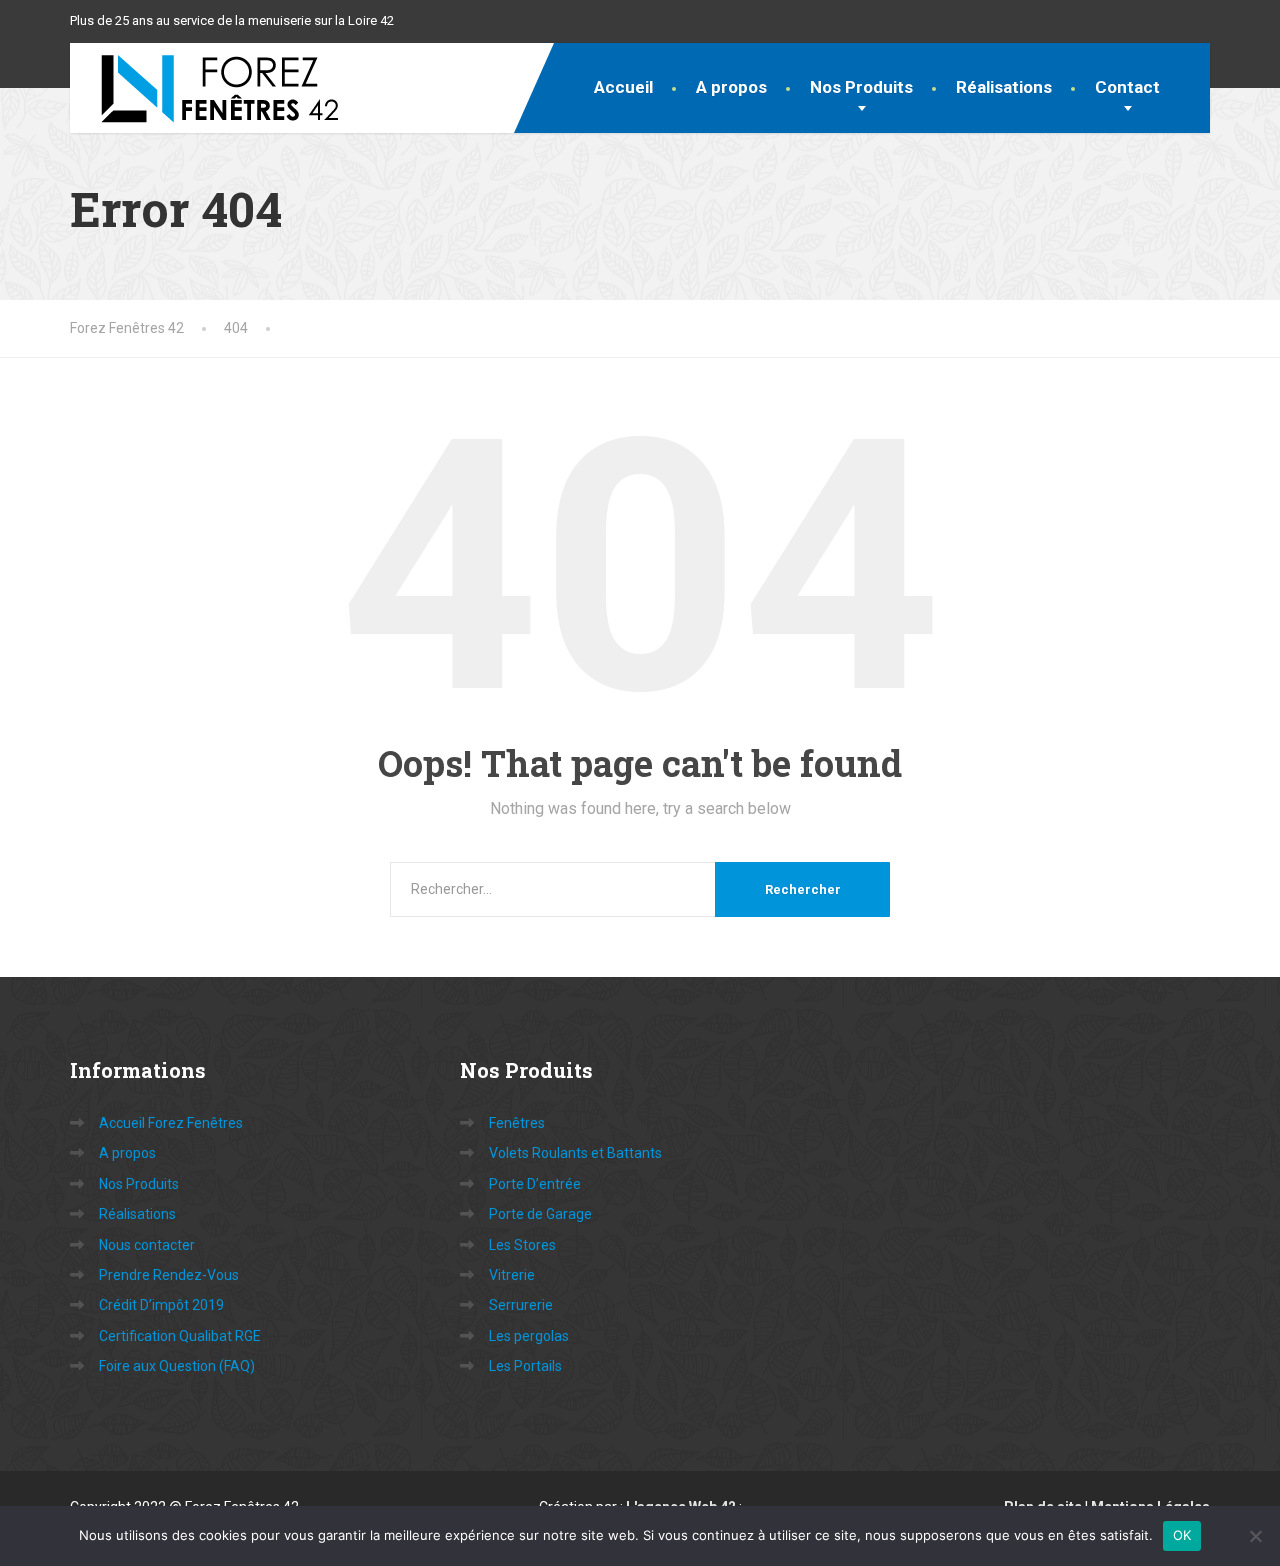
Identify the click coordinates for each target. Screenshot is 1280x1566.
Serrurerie (521, 1305)
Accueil (623, 87)
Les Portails (525, 1366)
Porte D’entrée (535, 1184)
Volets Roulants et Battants (575, 1153)
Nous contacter (147, 1245)
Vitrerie (512, 1275)
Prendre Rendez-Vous (169, 1275)
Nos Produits (861, 87)
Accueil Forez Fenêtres (171, 1123)
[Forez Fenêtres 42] (205, 88)
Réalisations (1004, 87)
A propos (731, 87)
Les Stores (522, 1245)
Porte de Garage (540, 1214)
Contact (1127, 87)
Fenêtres (517, 1123)
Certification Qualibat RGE (180, 1336)
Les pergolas (529, 1336)
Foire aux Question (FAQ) (177, 1366)
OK (1182, 1535)
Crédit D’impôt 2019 (161, 1305)
